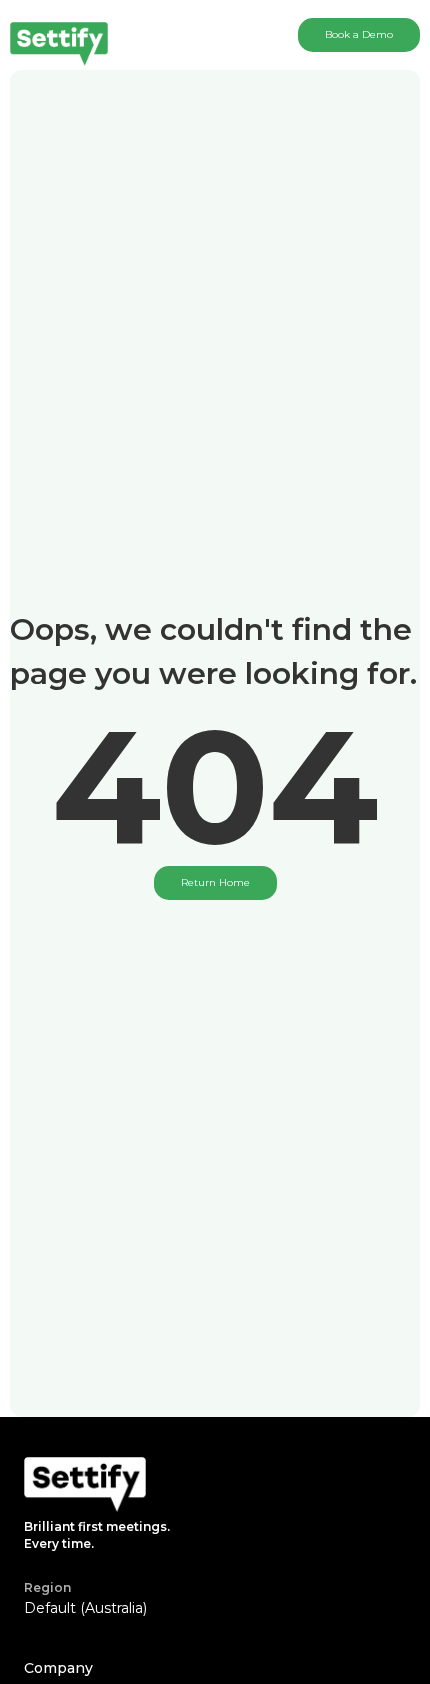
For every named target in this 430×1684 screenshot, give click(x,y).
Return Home (215, 882)
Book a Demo (359, 34)
